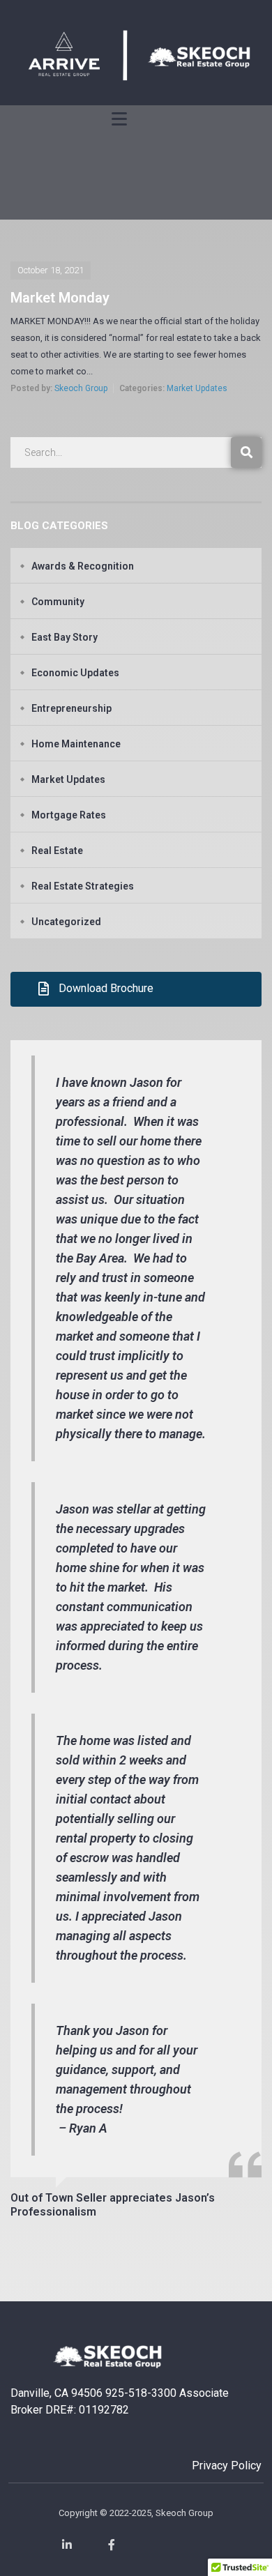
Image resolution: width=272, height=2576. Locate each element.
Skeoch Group (81, 388)
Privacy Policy (227, 2466)
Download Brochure (106, 988)
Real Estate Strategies (83, 886)
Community (58, 602)
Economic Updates (75, 673)
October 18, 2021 (51, 270)
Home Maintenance (76, 744)
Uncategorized (66, 922)
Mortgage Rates (69, 815)
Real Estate (57, 851)
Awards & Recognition (83, 566)
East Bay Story (65, 637)
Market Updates (197, 388)
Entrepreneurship (71, 708)
